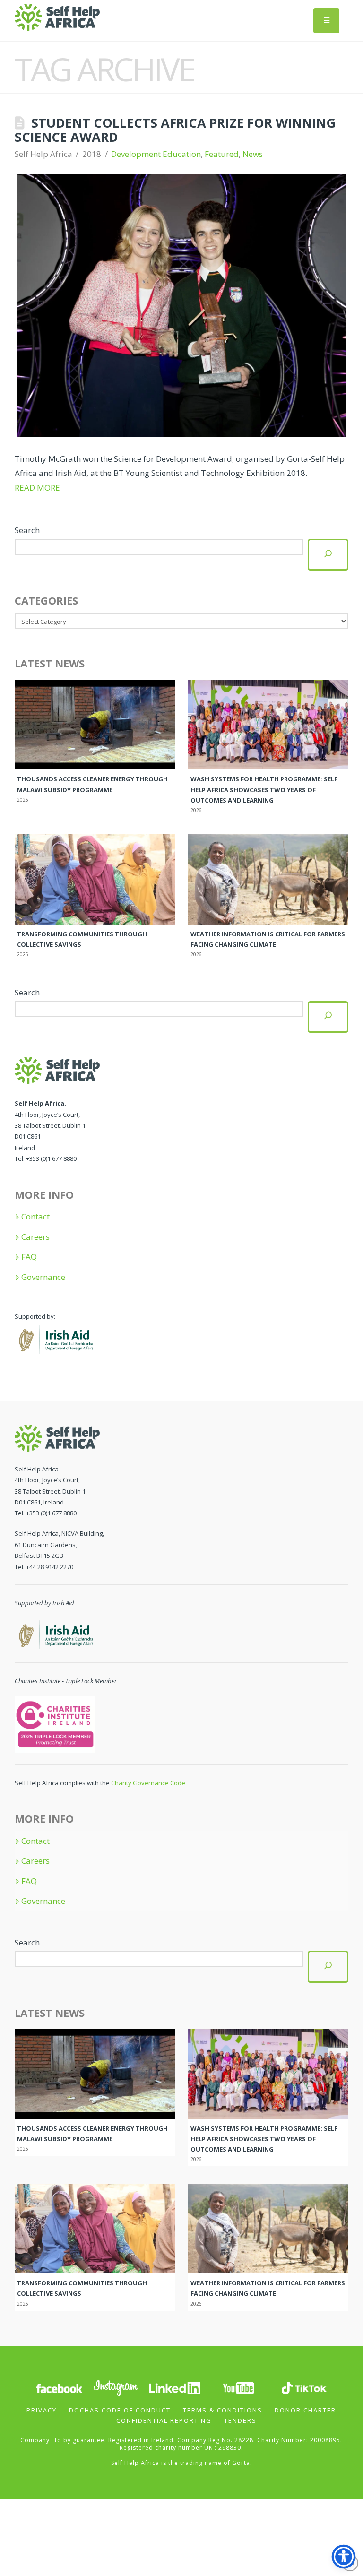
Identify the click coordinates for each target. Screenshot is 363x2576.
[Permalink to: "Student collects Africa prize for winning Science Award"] (182, 306)
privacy (42, 2410)
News (253, 154)
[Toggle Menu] (326, 21)
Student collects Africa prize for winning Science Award (175, 130)
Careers (35, 1237)
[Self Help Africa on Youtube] (239, 2387)
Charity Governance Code (148, 1783)
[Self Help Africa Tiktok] (304, 2387)
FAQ (29, 1257)
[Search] (328, 555)
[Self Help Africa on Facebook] (59, 2387)
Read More (37, 488)
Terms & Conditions (223, 2410)
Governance (43, 1277)
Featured (222, 154)
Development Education (156, 154)
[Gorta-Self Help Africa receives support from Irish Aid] (55, 1338)
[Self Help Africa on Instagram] (116, 2387)
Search (27, 530)
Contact (35, 1217)
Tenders (240, 2420)
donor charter (305, 2410)
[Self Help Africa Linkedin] (173, 2387)
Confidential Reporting (164, 2420)
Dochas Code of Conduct (120, 2410)
